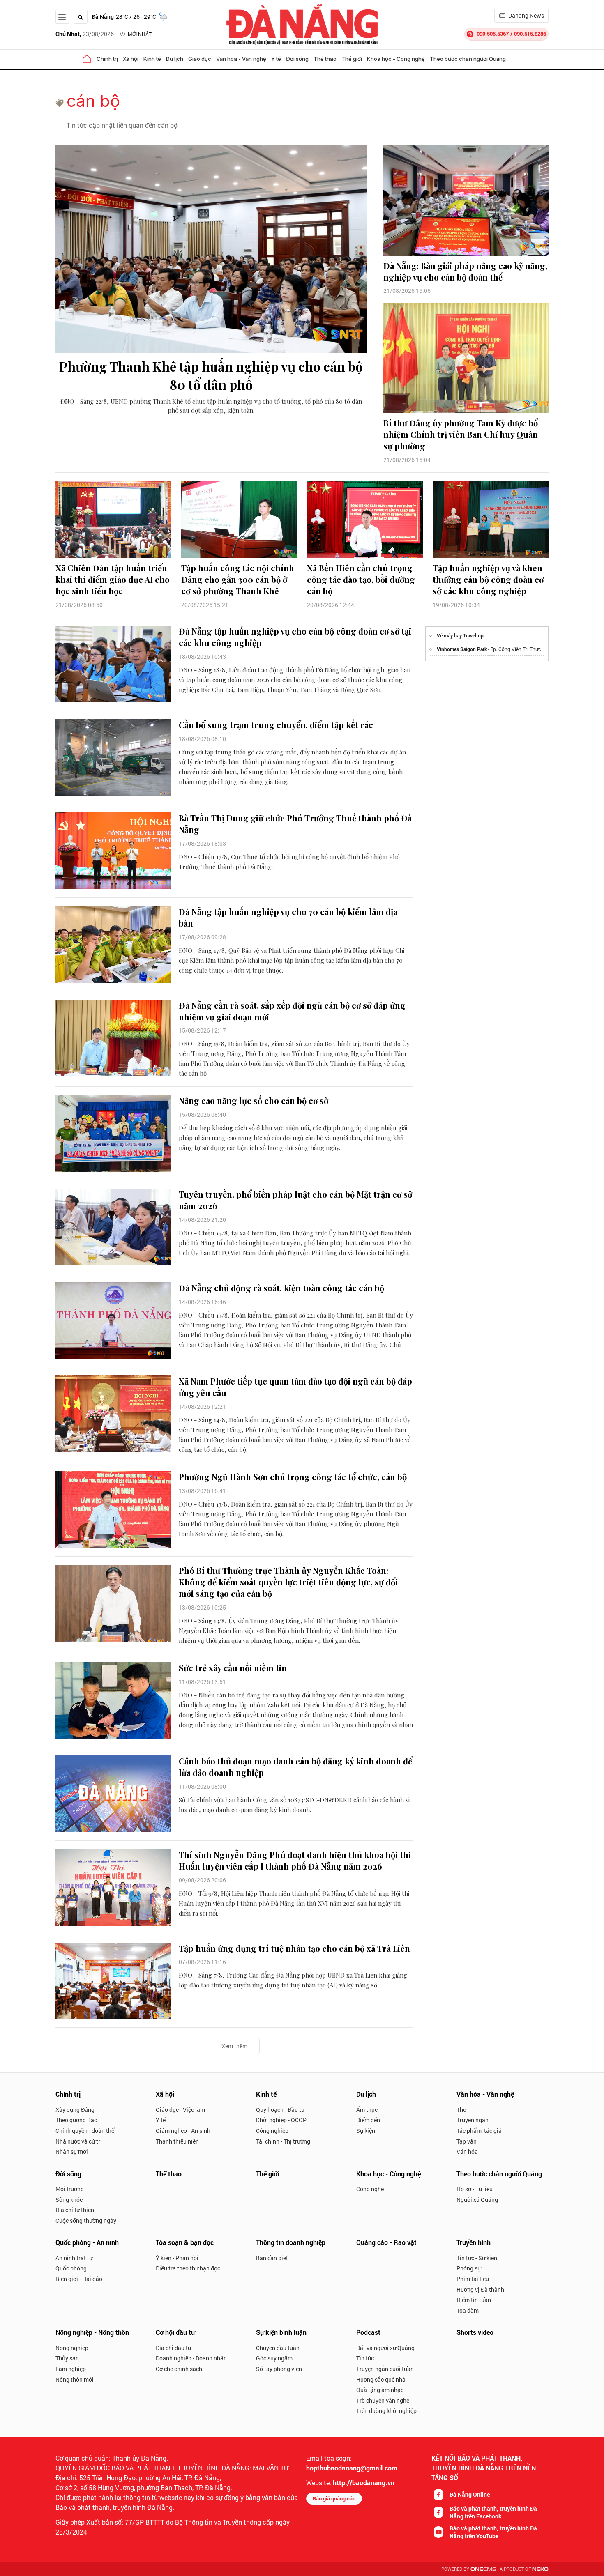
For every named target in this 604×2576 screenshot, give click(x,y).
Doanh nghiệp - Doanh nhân (191, 2358)
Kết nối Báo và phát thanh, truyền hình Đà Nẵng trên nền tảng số (484, 2468)
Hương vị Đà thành (480, 2290)
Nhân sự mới (72, 2152)
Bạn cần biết (272, 2258)
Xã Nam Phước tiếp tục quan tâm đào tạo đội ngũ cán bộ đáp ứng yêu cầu (295, 1387)
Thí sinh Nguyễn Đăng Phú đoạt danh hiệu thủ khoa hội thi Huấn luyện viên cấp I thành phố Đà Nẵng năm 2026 (295, 1860)
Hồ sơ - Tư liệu (475, 2189)
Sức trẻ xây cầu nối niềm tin (233, 1668)
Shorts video (475, 2332)
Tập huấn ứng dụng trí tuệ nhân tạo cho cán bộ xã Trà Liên (294, 1948)
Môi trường (70, 2189)
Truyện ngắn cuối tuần (385, 2369)
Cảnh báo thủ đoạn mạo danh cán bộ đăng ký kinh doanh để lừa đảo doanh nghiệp (295, 1767)
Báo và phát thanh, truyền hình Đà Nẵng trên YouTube (493, 2532)
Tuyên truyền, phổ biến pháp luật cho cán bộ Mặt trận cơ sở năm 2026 (295, 1200)
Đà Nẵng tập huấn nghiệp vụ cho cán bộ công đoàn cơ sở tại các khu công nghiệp (295, 637)
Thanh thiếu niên (177, 2141)
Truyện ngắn (473, 2120)
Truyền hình (474, 2242)
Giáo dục (200, 59)
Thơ (461, 2110)
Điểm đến (368, 2120)
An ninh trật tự (74, 2258)
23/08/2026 (85, 34)
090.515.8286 (530, 34)
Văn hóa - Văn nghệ (241, 59)
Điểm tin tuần (474, 2300)
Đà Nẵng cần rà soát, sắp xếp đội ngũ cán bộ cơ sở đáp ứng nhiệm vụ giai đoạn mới (292, 1011)
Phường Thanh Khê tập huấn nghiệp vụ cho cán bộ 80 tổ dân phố (211, 375)
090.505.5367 (493, 34)
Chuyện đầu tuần (278, 2348)
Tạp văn (467, 2141)
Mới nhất (140, 34)
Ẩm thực (367, 2110)
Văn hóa (467, 2152)
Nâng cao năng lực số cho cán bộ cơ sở (254, 1101)
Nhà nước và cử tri (79, 2141)
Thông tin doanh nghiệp (291, 2242)
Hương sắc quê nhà (381, 2379)
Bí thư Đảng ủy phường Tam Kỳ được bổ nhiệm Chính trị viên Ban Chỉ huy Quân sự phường (461, 434)
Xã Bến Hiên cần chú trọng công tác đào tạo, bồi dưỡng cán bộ (361, 579)
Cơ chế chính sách (179, 2369)
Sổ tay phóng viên (279, 2369)
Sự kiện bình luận (281, 2332)
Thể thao (325, 59)
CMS (483, 2569)
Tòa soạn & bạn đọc (185, 2242)
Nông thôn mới (75, 2379)
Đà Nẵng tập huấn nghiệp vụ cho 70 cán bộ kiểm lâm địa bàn (288, 917)
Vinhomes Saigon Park (462, 649)
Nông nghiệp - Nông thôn (92, 2332)
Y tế (276, 59)
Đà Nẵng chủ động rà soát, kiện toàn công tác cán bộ (281, 1288)
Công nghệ (370, 2189)
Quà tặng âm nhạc (380, 2390)
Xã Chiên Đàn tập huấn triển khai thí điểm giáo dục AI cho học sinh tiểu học (113, 579)
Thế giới (352, 59)
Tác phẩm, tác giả (479, 2131)
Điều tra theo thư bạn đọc (188, 2268)
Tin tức (365, 2358)
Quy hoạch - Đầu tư (280, 2110)
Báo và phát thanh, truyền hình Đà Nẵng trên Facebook (493, 2512)
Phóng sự (469, 2268)
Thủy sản (67, 2358)
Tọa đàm (468, 2310)
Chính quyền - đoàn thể (85, 2131)
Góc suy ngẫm (274, 2358)
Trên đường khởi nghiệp (386, 2411)
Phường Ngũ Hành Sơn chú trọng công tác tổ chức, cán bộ (293, 1477)
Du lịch (175, 59)
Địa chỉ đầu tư (173, 2348)
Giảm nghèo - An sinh (183, 2131)
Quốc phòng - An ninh (87, 2242)
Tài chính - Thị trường (283, 2141)
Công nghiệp (272, 2131)
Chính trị (107, 59)
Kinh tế (152, 59)
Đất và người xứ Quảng (385, 2348)
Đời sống (297, 59)
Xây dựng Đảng (75, 2110)
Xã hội (131, 59)
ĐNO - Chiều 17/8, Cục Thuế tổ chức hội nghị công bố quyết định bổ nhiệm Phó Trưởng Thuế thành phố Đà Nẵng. (289, 862)
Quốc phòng (71, 2268)
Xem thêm (234, 2046)
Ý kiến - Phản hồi (177, 2258)
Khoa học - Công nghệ (396, 59)
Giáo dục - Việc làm (180, 2110)
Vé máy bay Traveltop (460, 635)
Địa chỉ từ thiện (75, 2210)
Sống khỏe (69, 2200)
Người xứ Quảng (477, 2200)
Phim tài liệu (473, 2279)
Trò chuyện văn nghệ (383, 2400)
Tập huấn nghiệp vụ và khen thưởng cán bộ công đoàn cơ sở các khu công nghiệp (488, 579)
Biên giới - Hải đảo (79, 2279)
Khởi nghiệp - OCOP (281, 2120)
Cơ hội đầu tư (175, 2332)
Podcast (368, 2332)
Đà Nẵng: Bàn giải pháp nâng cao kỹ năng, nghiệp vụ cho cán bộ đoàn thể (465, 271)
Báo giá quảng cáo (334, 2498)
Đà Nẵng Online (470, 2494)
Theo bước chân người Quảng (468, 59)
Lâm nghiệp (71, 2369)
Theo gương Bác (76, 2120)
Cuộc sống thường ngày (86, 2221)
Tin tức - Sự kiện (477, 2258)
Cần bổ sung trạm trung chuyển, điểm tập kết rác (276, 725)
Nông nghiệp (72, 2348)
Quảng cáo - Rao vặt (386, 2242)
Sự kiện (366, 2131)
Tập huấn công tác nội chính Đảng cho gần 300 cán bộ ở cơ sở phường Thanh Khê (238, 579)
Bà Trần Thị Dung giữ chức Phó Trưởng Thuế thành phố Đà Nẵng (295, 824)
